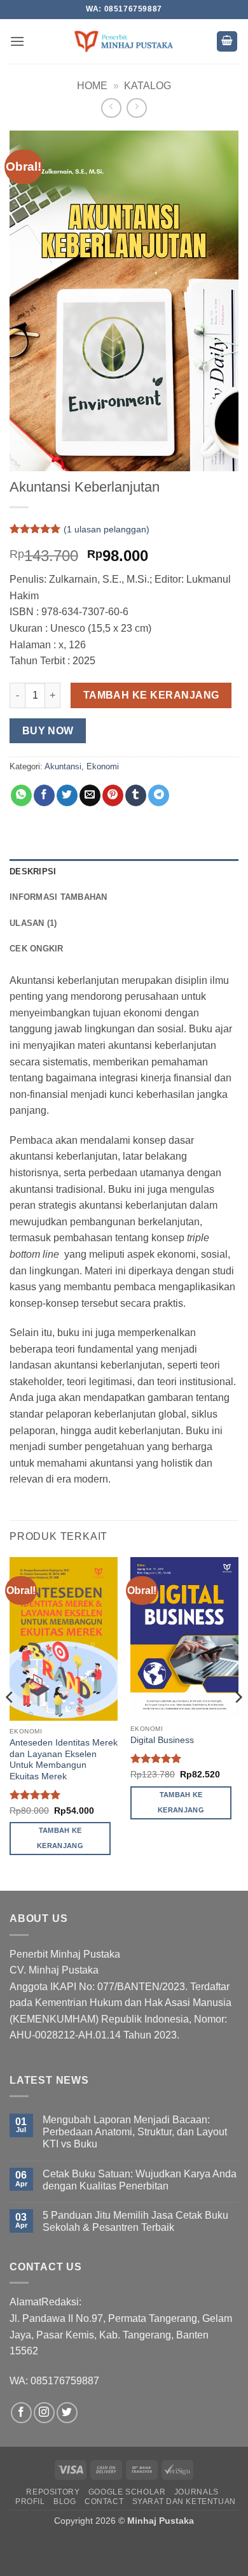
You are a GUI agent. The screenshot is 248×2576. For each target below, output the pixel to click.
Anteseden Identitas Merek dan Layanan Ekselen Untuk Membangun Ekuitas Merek (64, 1760)
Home (92, 86)
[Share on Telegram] (159, 795)
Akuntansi (63, 766)
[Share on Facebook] (44, 795)
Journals (196, 2492)
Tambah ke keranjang (151, 695)
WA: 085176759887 (54, 2381)
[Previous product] (136, 108)
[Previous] (10, 1723)
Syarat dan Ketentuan (184, 2501)
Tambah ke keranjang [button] (60, 1838)
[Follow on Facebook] (21, 2413)
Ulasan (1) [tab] (33, 923)
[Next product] (111, 108)
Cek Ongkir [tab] (37, 949)
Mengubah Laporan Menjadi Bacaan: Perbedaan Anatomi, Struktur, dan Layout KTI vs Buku (135, 2132)
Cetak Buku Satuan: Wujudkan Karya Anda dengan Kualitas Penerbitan (140, 2180)
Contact (104, 2501)
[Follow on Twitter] (67, 2413)
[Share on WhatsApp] (21, 795)
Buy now (48, 731)
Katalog (148, 86)
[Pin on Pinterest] (113, 795)
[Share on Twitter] (67, 795)
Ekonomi (103, 766)
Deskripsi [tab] (33, 872)
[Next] (238, 1723)
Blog (65, 2501)
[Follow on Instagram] (44, 2413)
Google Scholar (127, 2492)
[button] (17, 41)
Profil (30, 2501)
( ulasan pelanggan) (107, 529)
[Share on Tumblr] (136, 795)
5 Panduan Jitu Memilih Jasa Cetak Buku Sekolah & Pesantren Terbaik (135, 2221)
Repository (53, 2492)
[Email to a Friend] (90, 795)
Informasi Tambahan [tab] (59, 897)
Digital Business (162, 1740)
